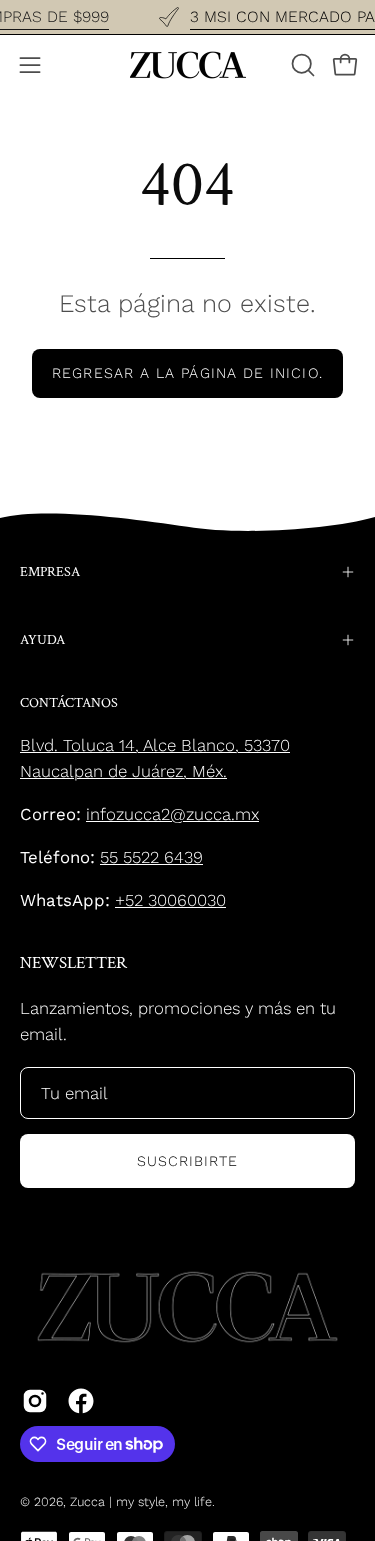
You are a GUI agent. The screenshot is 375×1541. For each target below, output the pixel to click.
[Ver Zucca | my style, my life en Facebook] (81, 1401)
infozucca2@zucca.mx (172, 814)
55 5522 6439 (151, 857)
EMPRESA (50, 571)
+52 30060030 (170, 900)
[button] (301, 65)
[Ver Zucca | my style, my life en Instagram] (35, 1401)
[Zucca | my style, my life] (188, 65)
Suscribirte (188, 1161)
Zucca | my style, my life (141, 1501)
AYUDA (42, 639)
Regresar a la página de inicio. (187, 373)
